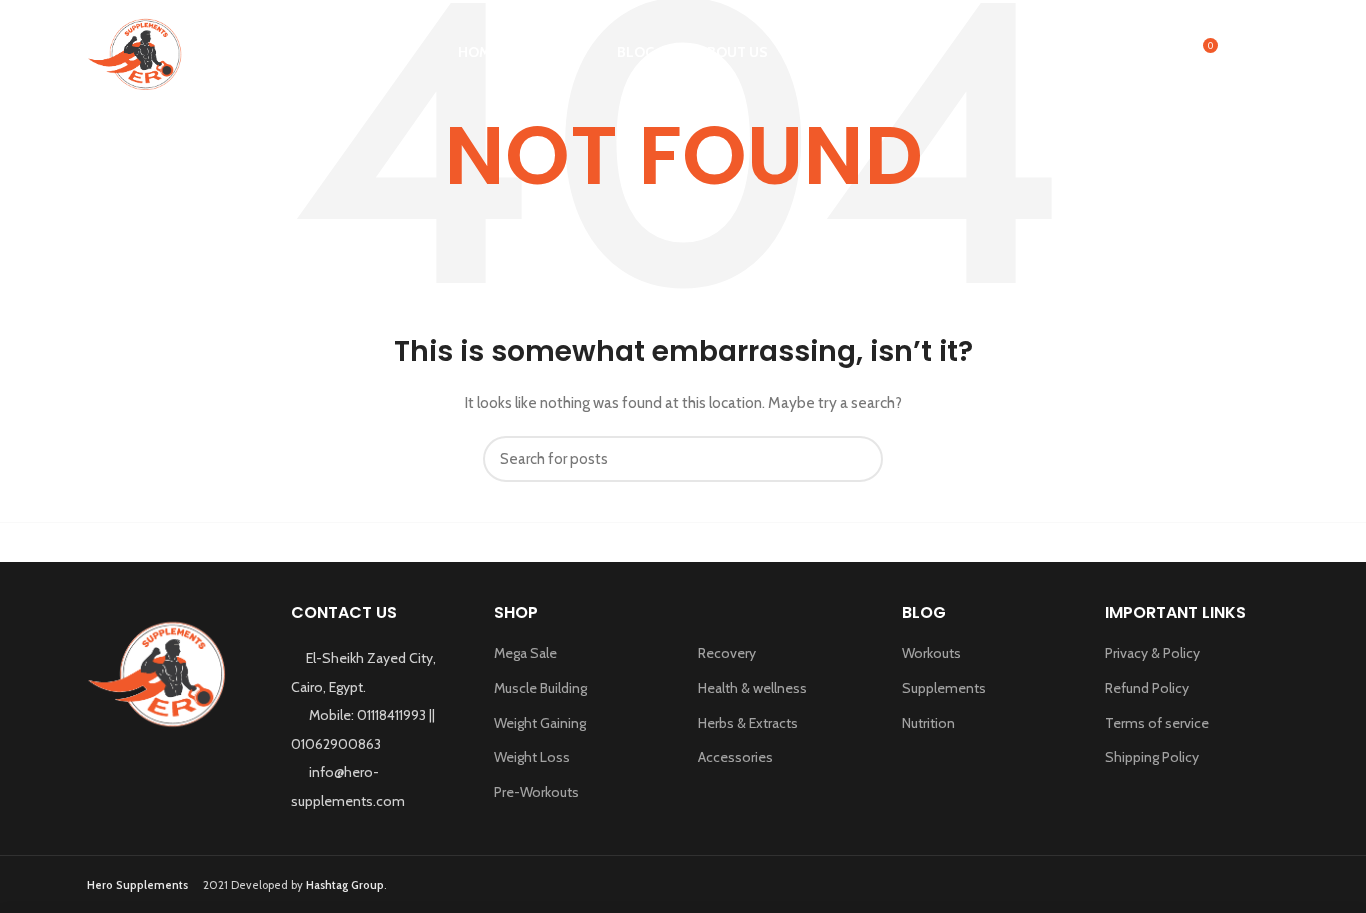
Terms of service (1157, 723)
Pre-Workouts (536, 792)
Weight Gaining (540, 723)
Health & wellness (752, 688)
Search (856, 459)
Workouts (931, 653)
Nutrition (928, 723)
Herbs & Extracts (748, 723)
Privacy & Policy (1152, 653)
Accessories (735, 757)
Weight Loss (532, 757)
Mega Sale (525, 653)
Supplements (944, 688)
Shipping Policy (1152, 757)
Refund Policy (1147, 688)
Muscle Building (540, 688)
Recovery (727, 653)
